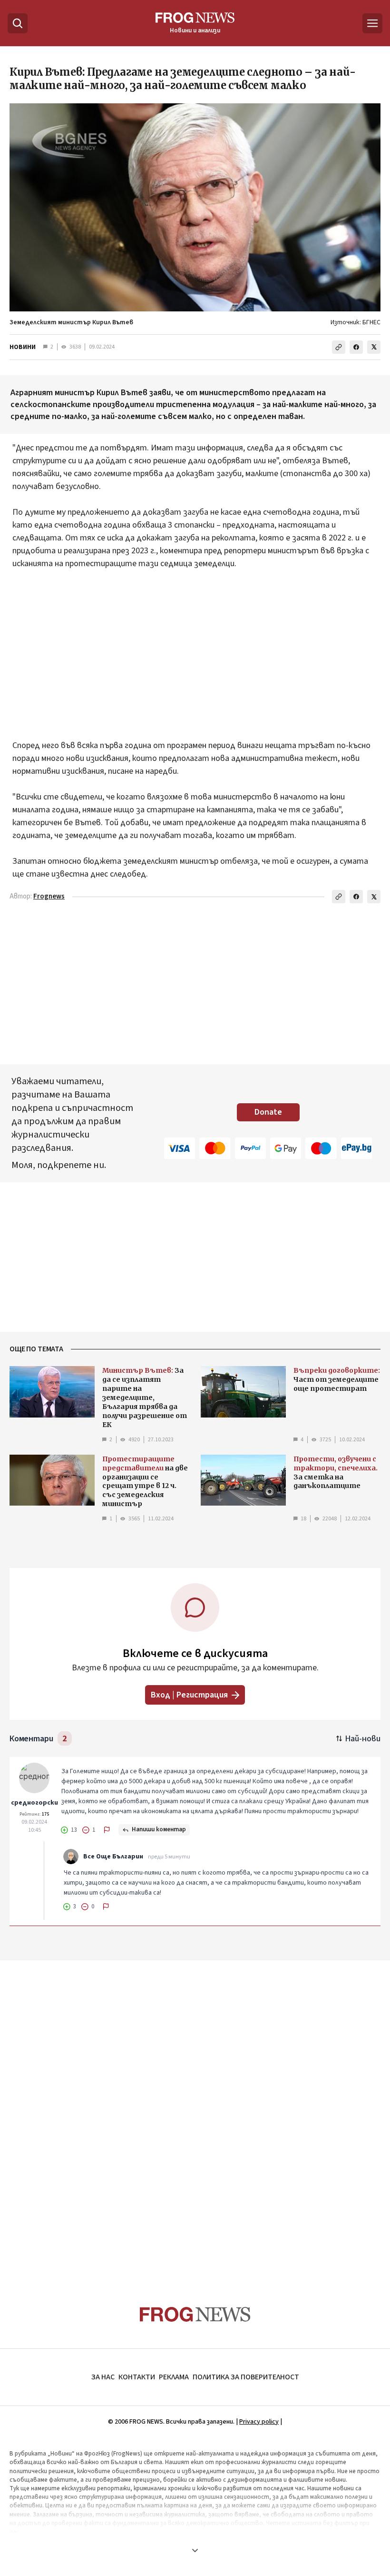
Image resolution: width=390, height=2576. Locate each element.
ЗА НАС (103, 2377)
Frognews (49, 896)
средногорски (34, 1803)
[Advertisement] (195, 661)
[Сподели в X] (374, 347)
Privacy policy (259, 2422)
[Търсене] (18, 23)
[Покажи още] (195, 2550)
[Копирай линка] (339, 347)
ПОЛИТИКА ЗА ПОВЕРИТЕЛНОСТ (246, 2377)
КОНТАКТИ (137, 2377)
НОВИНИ (23, 347)
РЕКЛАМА (174, 2377)
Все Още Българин (113, 1857)
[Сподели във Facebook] (356, 347)
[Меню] (372, 23)
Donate (268, 1112)
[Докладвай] (107, 1830)
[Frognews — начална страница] (195, 2314)
